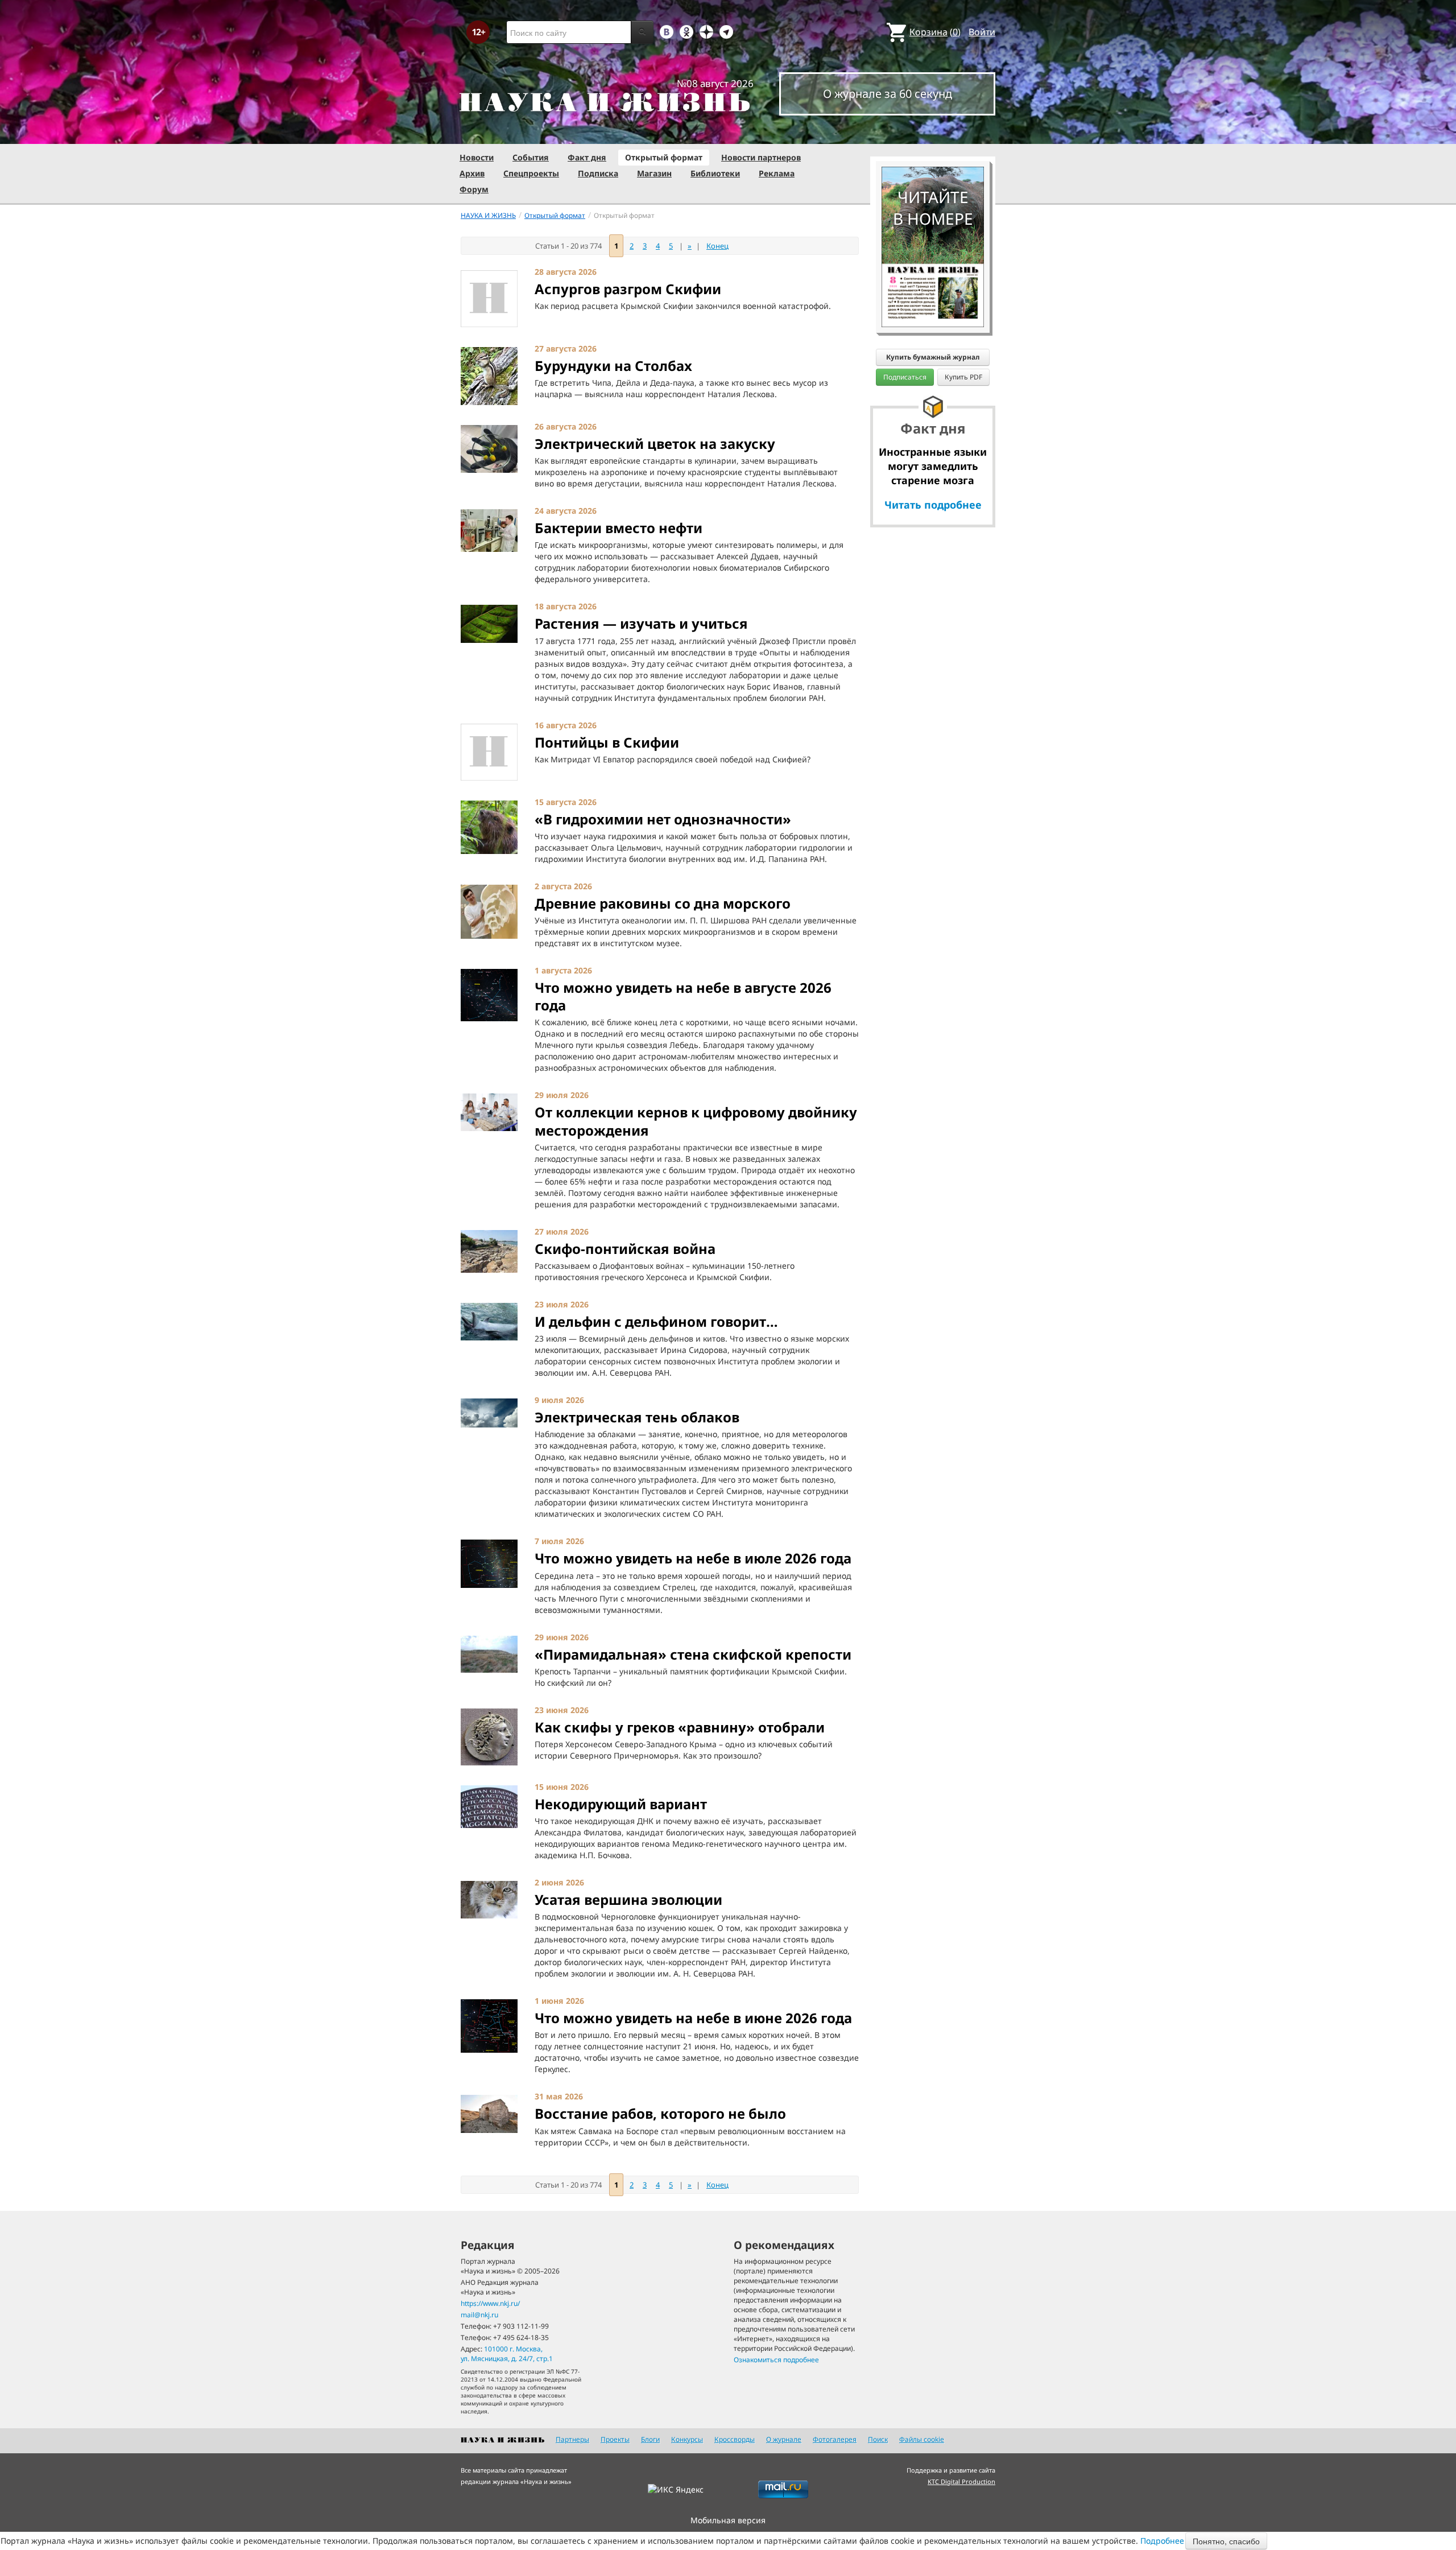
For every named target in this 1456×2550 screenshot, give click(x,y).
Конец (717, 246)
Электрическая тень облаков (637, 1417)
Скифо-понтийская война (625, 1249)
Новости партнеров (761, 157)
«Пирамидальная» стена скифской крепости (693, 1654)
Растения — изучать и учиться (641, 623)
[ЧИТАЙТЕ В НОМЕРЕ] (933, 134)
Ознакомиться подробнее (776, 2360)
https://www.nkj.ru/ (490, 2303)
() (935, 32)
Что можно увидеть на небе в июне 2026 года (693, 2018)
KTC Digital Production (961, 2481)
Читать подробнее (933, 505)
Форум (474, 189)
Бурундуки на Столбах (613, 366)
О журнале (784, 2439)
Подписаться (905, 377)
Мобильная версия (728, 2520)
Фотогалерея (835, 2439)
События (531, 157)
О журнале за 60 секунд (888, 94)
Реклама (777, 173)
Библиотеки (715, 173)
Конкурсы (687, 2439)
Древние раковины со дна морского (663, 903)
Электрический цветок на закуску (655, 443)
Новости (477, 157)
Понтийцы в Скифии (607, 742)
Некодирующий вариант (621, 1804)
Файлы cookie (922, 2439)
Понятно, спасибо (1226, 2541)
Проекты (615, 2439)
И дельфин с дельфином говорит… (656, 1321)
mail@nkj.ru (479, 2315)
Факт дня (587, 157)
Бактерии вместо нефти (619, 528)
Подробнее (1162, 2541)
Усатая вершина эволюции (628, 1899)
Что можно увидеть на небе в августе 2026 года (683, 996)
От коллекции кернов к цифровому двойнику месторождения (696, 1121)
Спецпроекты (531, 173)
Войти (982, 32)
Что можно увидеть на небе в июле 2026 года (693, 1558)
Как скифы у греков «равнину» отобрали (680, 1727)
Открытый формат (664, 157)
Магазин (654, 173)
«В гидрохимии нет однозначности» (663, 819)
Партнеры (572, 2439)
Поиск (878, 2439)
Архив (472, 173)
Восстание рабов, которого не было (660, 2113)
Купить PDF (963, 377)
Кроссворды (735, 2439)
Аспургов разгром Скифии (628, 289)
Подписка (598, 173)
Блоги (650, 2439)
